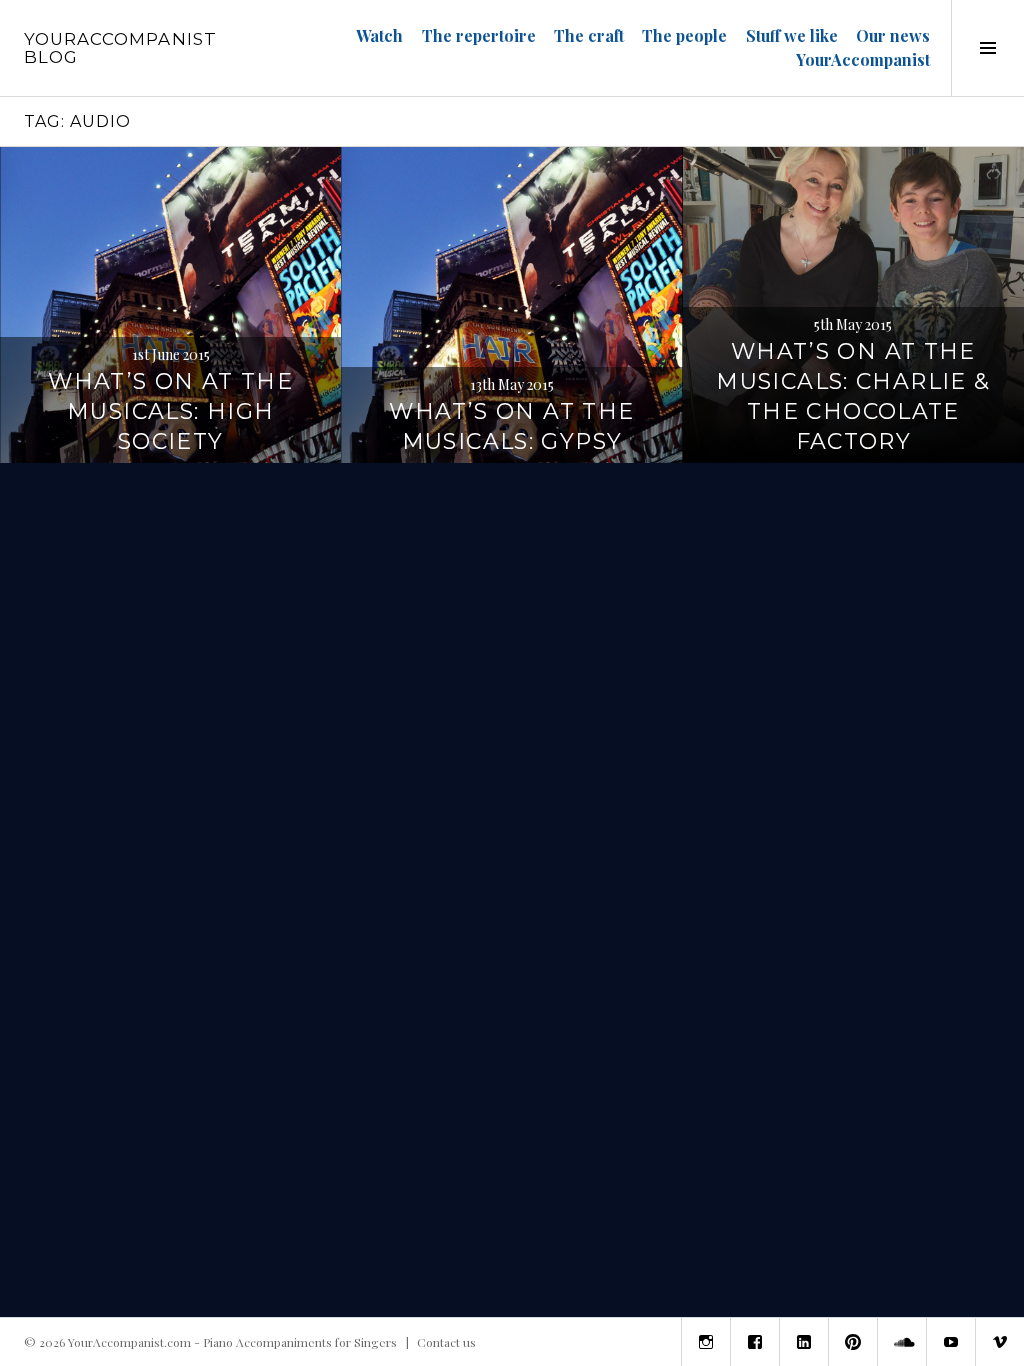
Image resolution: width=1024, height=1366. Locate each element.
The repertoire (479, 35)
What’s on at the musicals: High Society (170, 411)
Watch (379, 35)
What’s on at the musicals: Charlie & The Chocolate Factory (853, 396)
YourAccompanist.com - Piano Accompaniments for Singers (232, 1342)
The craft (589, 35)
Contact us (446, 1342)
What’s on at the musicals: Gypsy (511, 426)
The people (684, 35)
